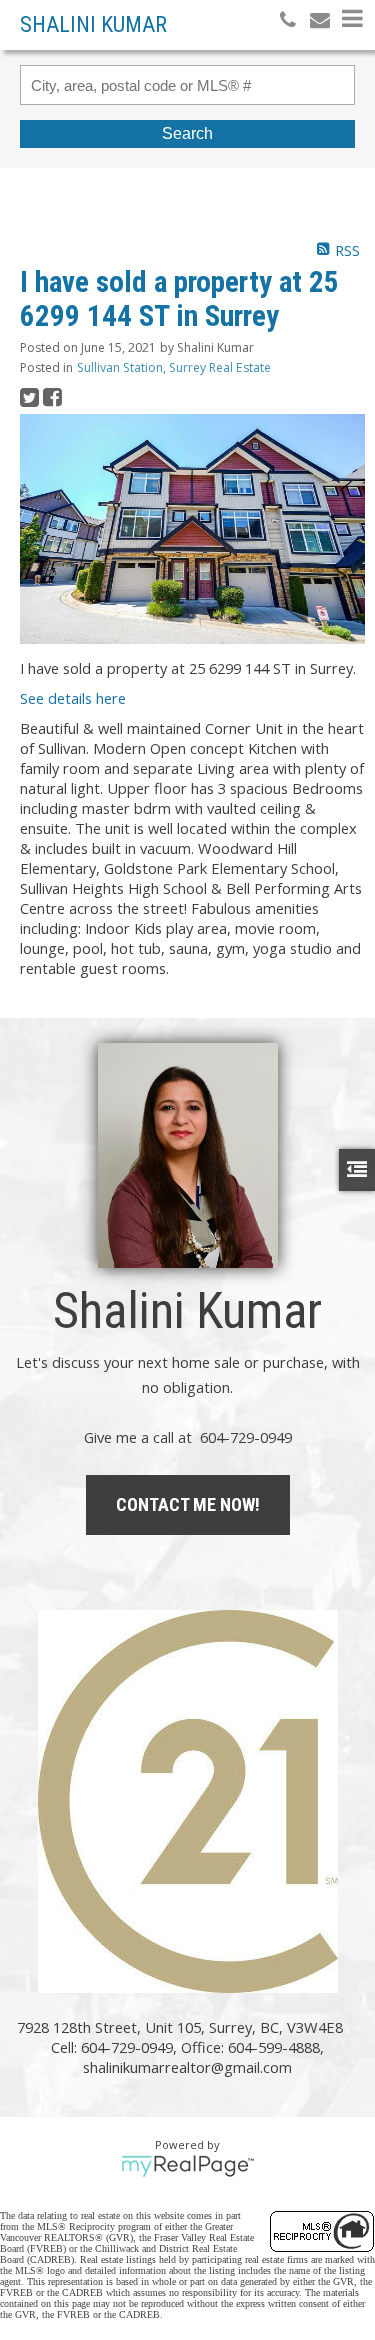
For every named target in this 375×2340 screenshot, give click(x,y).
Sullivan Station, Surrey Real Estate (174, 367)
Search (187, 133)
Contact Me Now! (188, 1504)
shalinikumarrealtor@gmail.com (187, 2067)
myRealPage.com (187, 2166)
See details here (73, 698)
